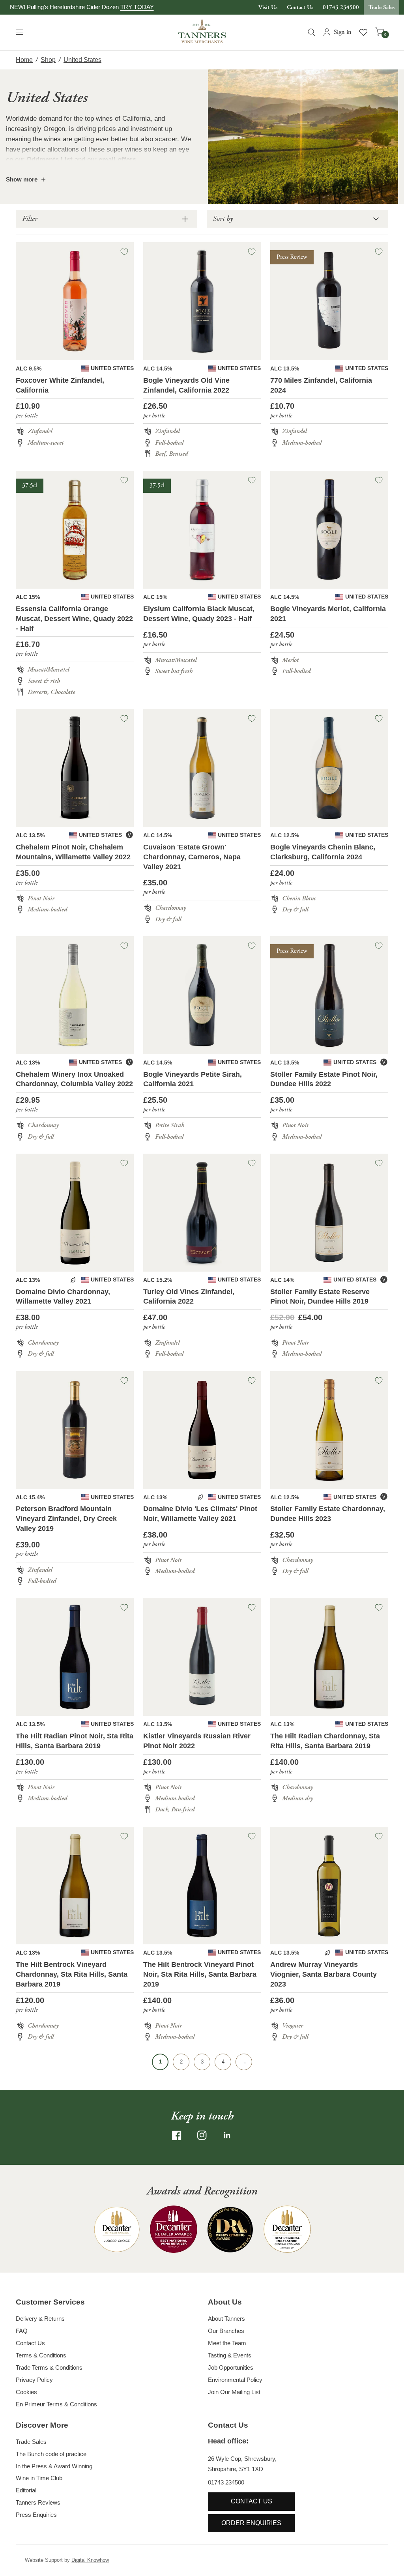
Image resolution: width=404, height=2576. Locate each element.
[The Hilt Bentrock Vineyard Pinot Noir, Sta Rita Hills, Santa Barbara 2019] (202, 1886)
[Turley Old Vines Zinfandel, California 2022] (202, 1213)
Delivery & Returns (40, 2319)
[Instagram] (202, 2135)
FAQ (22, 2331)
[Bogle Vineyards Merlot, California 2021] (329, 530)
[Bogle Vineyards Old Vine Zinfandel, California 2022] (202, 301)
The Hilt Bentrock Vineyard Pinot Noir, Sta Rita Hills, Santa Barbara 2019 (200, 1974)
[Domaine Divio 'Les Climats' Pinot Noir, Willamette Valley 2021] (202, 1430)
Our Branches (226, 2331)
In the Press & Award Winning (54, 2466)
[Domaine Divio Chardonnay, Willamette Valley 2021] (75, 1213)
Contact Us (300, 7)
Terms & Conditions (41, 2355)
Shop (48, 60)
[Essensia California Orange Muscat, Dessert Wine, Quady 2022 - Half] (75, 530)
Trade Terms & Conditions (49, 2367)
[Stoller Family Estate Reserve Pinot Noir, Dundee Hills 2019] (329, 1213)
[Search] (311, 32)
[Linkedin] (227, 2135)
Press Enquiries (36, 2515)
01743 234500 (341, 7)
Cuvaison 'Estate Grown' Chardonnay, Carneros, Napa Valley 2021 (192, 857)
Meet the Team (227, 2343)
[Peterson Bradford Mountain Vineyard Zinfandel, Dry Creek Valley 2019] (75, 1430)
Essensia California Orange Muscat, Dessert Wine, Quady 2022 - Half (74, 619)
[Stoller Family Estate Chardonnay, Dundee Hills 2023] (329, 1430)
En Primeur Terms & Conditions (56, 2404)
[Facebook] (177, 2135)
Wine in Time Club (39, 2478)
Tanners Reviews (38, 2502)
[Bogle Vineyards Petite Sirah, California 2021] (202, 995)
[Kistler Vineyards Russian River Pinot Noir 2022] (202, 1657)
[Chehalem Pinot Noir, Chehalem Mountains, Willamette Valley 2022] (75, 768)
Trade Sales (382, 7)
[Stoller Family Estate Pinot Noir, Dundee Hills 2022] (329, 995)
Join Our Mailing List (234, 2392)
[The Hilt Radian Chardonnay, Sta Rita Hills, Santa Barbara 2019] (329, 1657)
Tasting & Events (230, 2355)
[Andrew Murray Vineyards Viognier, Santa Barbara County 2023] (329, 1886)
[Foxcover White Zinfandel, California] (75, 301)
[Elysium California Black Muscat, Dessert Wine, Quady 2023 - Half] (202, 530)
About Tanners (226, 2319)
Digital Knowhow (90, 2560)
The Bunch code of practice (51, 2454)
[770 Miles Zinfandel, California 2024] (329, 301)
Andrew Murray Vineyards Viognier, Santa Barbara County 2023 (324, 1974)
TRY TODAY (137, 7)
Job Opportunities (231, 2367)
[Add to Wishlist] (124, 252)
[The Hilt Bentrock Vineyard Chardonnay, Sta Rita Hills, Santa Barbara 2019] (75, 1886)
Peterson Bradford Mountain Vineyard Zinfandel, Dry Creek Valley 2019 (66, 1519)
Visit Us (268, 7)
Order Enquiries (251, 2523)
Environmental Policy (235, 2380)
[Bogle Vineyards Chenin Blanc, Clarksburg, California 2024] (329, 768)
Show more (22, 179)
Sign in (343, 32)
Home (24, 60)
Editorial (26, 2490)
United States (82, 60)
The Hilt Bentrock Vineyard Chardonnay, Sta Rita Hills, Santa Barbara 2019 (72, 1974)
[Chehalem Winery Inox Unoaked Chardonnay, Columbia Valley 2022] (75, 995)
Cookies (26, 2392)
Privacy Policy (34, 2380)
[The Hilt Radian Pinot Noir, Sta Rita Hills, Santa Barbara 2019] (75, 1657)
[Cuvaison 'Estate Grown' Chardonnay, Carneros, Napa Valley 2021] (202, 768)
